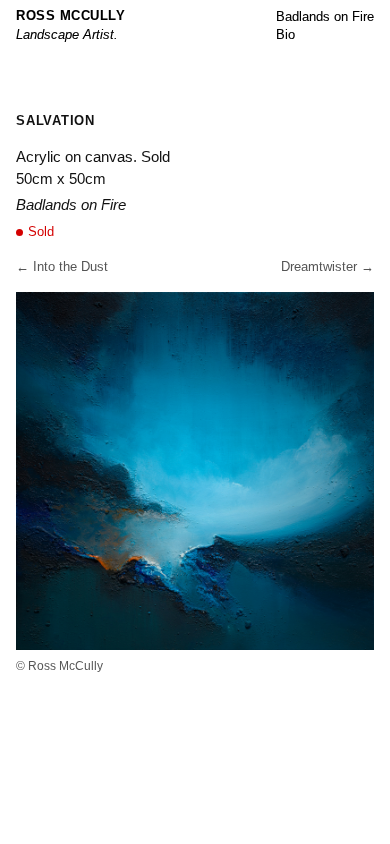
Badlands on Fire (325, 16)
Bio (285, 34)
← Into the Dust (62, 266)
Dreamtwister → (327, 266)
